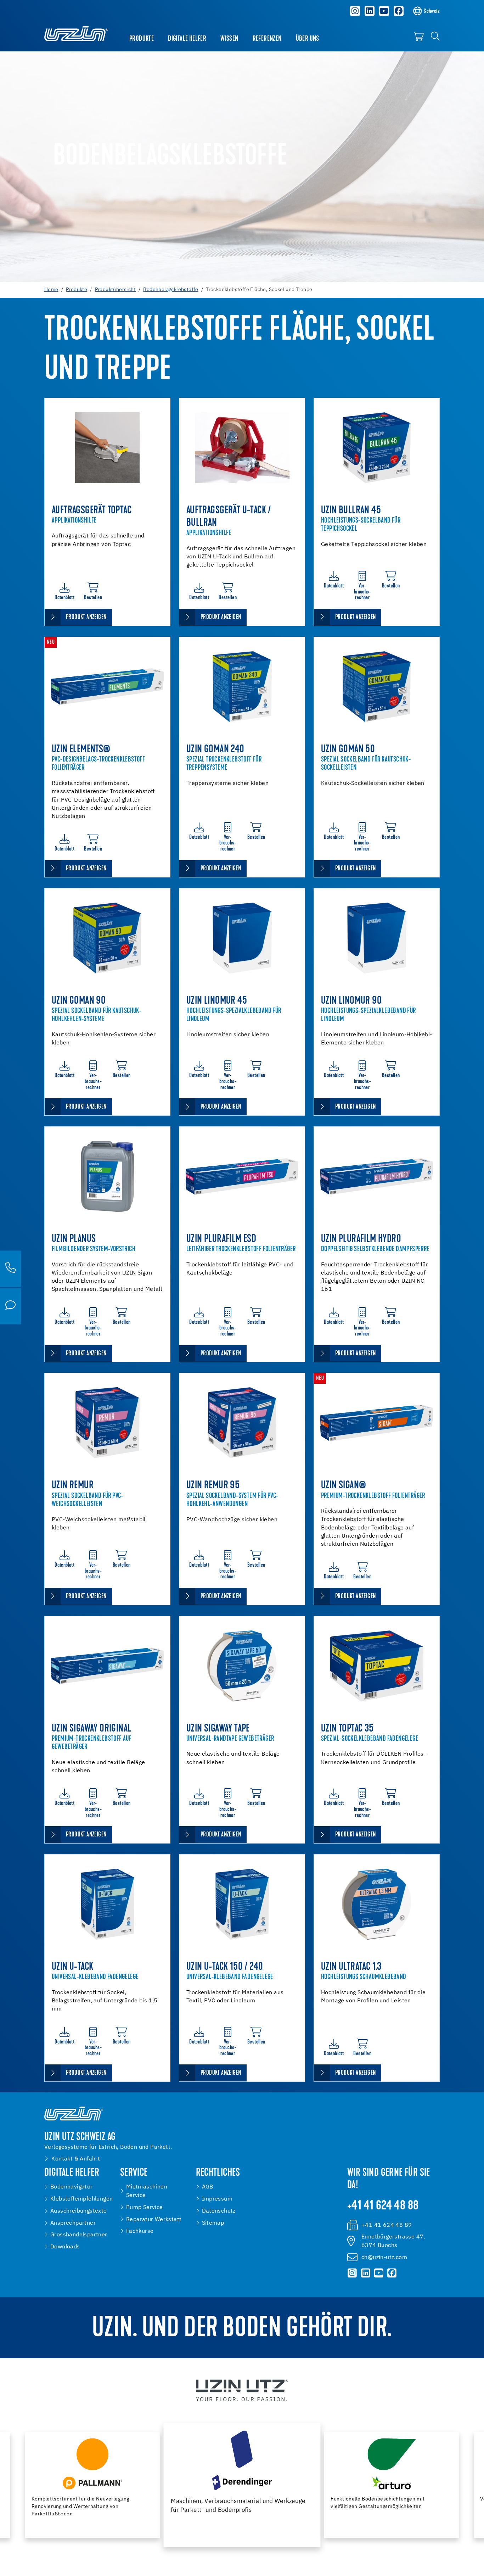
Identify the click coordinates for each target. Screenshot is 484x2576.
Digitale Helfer (187, 39)
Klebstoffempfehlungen (81, 2199)
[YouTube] (384, 11)
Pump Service (145, 2207)
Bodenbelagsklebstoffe (171, 290)
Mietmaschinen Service (147, 2191)
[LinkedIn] (370, 11)
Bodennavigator (72, 2187)
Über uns (308, 39)
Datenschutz (219, 2211)
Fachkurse (140, 2231)
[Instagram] (355, 11)
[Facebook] (399, 11)
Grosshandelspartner (79, 2235)
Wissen (229, 39)
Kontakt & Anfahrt (76, 2159)
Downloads (65, 2247)
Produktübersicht (115, 290)
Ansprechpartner (73, 2223)
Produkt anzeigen (86, 617)
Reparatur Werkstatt (154, 2220)
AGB (208, 2187)
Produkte (142, 39)
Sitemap (213, 2223)
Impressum (217, 2199)
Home (51, 290)
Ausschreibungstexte (79, 2211)
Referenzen (267, 39)
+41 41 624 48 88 (383, 2206)
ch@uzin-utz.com (384, 2257)
